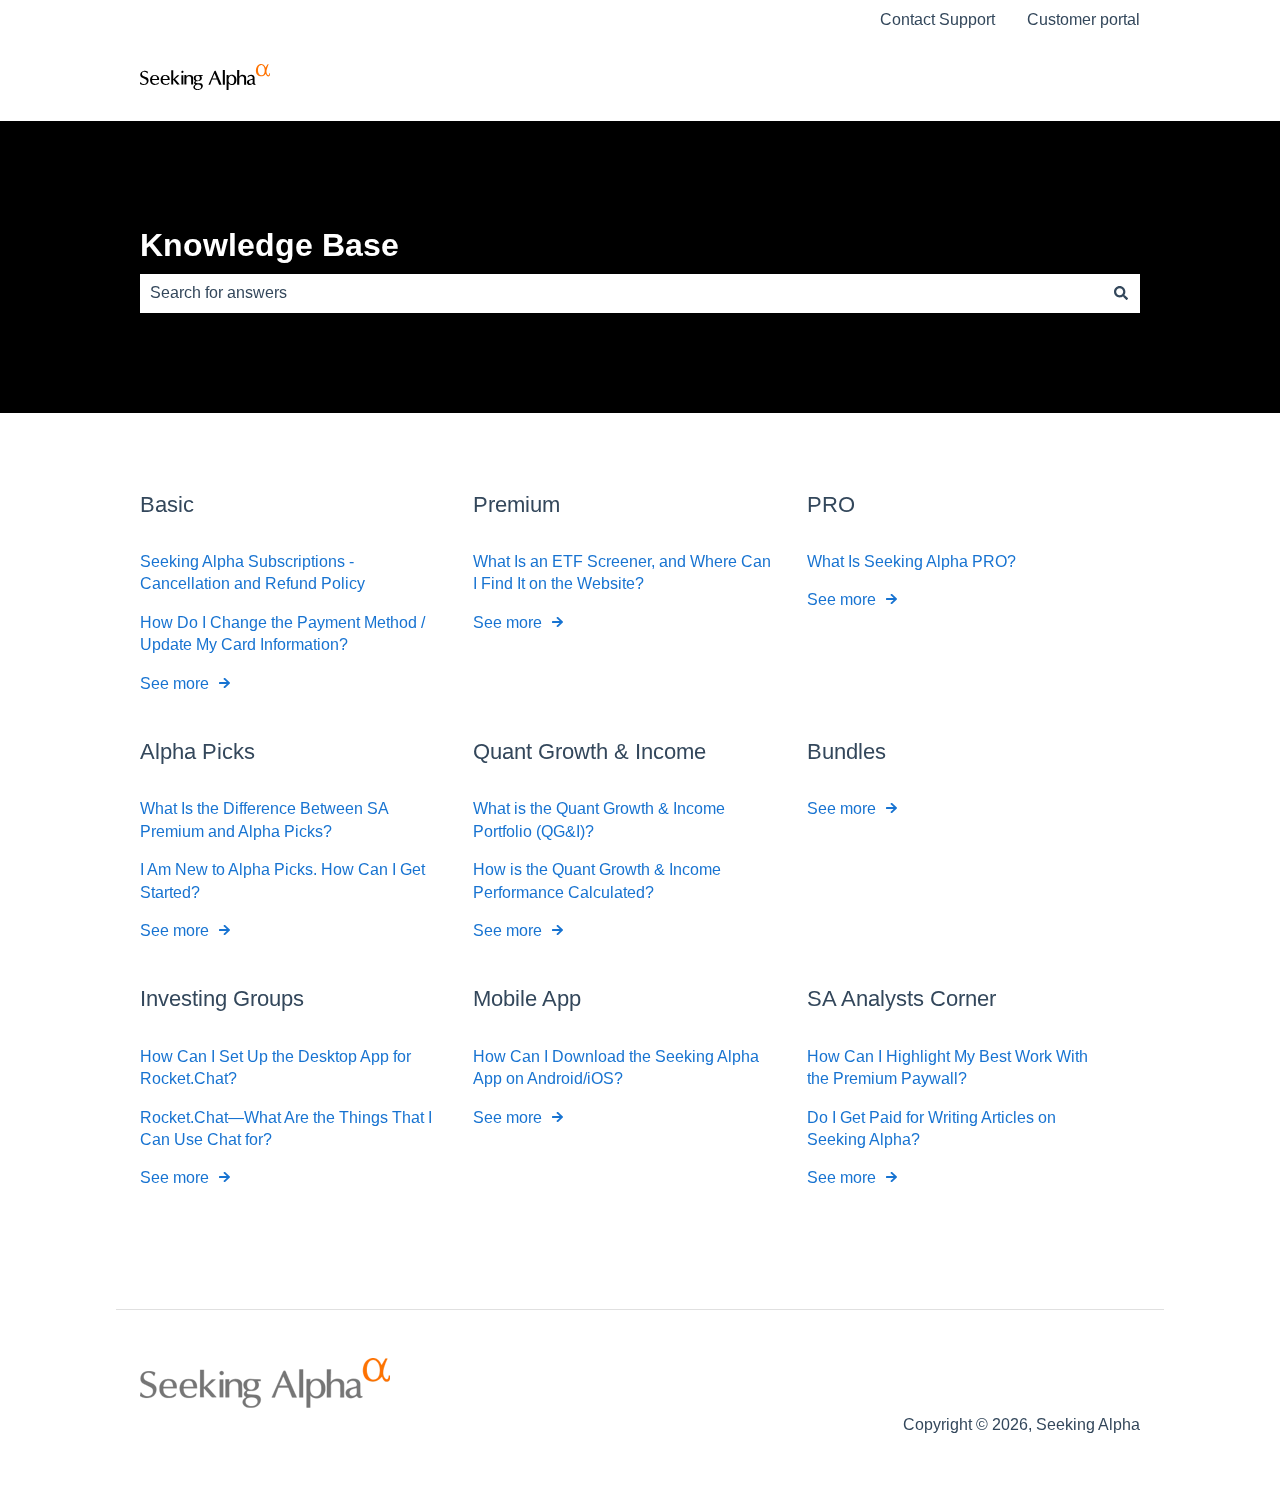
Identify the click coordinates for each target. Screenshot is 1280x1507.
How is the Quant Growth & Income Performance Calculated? (597, 880)
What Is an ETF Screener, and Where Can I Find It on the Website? (622, 572)
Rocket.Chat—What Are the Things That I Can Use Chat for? (286, 1128)
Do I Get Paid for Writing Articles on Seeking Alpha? (931, 1128)
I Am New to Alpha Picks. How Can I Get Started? (282, 880)
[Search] (1121, 293)
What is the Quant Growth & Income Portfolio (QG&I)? (599, 819)
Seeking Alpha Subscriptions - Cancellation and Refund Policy (252, 572)
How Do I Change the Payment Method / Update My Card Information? (282, 633)
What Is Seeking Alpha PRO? (911, 561)
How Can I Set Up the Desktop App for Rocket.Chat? (275, 1067)
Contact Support (937, 19)
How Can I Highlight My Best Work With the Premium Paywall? (947, 1067)
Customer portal (1083, 19)
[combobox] (621, 293)
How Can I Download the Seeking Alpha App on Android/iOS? (616, 1067)
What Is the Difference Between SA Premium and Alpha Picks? (264, 819)
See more (174, 683)
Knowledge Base (269, 245)
